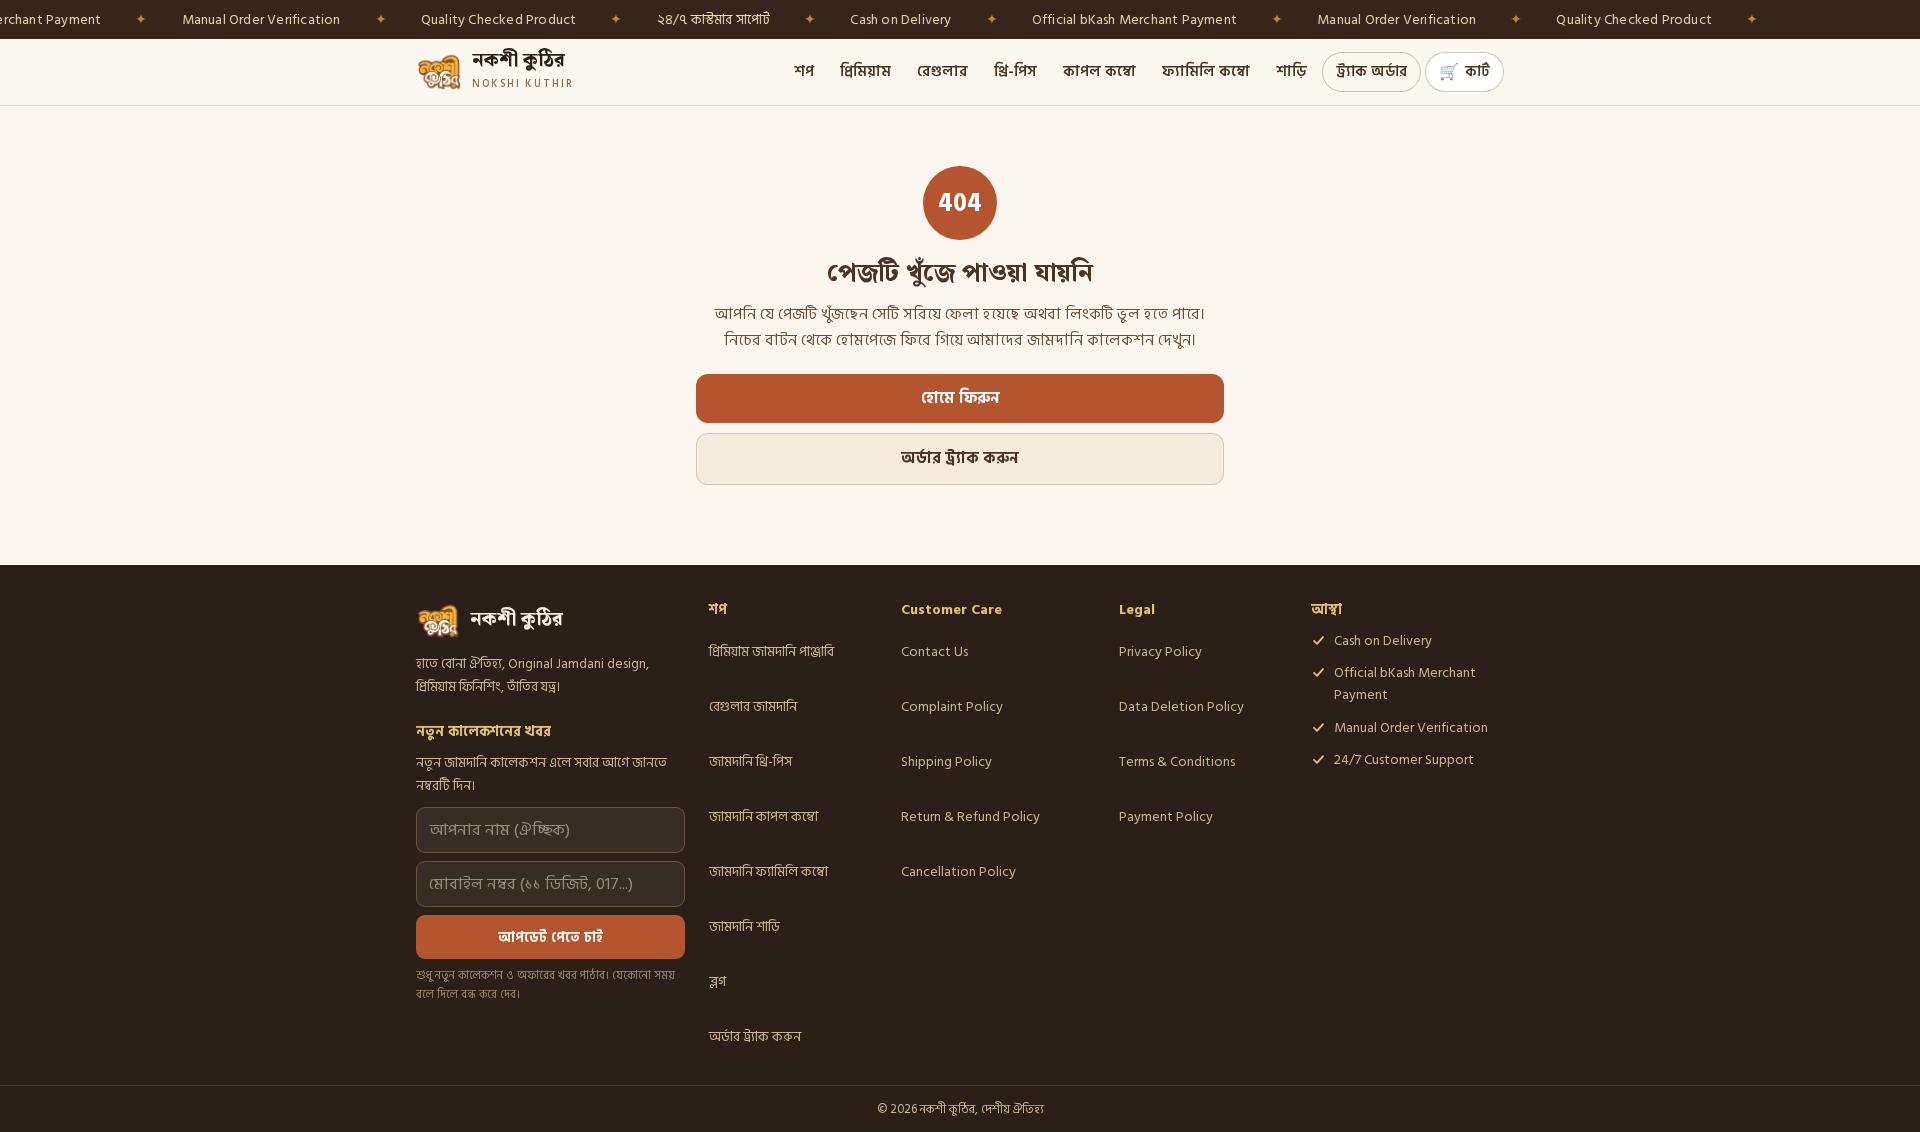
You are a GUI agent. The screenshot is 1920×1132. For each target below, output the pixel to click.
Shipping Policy (946, 761)
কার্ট (1464, 72)
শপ (804, 71)
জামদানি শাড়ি (744, 926)
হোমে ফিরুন (960, 398)
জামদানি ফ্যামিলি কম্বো (768, 871)
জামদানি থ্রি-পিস (750, 761)
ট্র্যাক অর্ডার (1371, 71)
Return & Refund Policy (970, 816)
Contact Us (934, 651)
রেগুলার (942, 71)
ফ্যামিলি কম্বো (1206, 71)
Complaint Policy (952, 706)
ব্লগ (717, 981)
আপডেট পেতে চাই (550, 937)
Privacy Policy (1160, 651)
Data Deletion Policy (1181, 706)
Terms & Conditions (1177, 761)
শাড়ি (1291, 71)
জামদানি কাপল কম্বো (763, 816)
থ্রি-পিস (1015, 71)
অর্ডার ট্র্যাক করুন (960, 458)
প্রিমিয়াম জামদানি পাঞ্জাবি (771, 651)
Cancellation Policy (958, 871)
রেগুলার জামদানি (753, 706)
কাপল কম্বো (1099, 71)
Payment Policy (1166, 816)
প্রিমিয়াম (865, 71)
